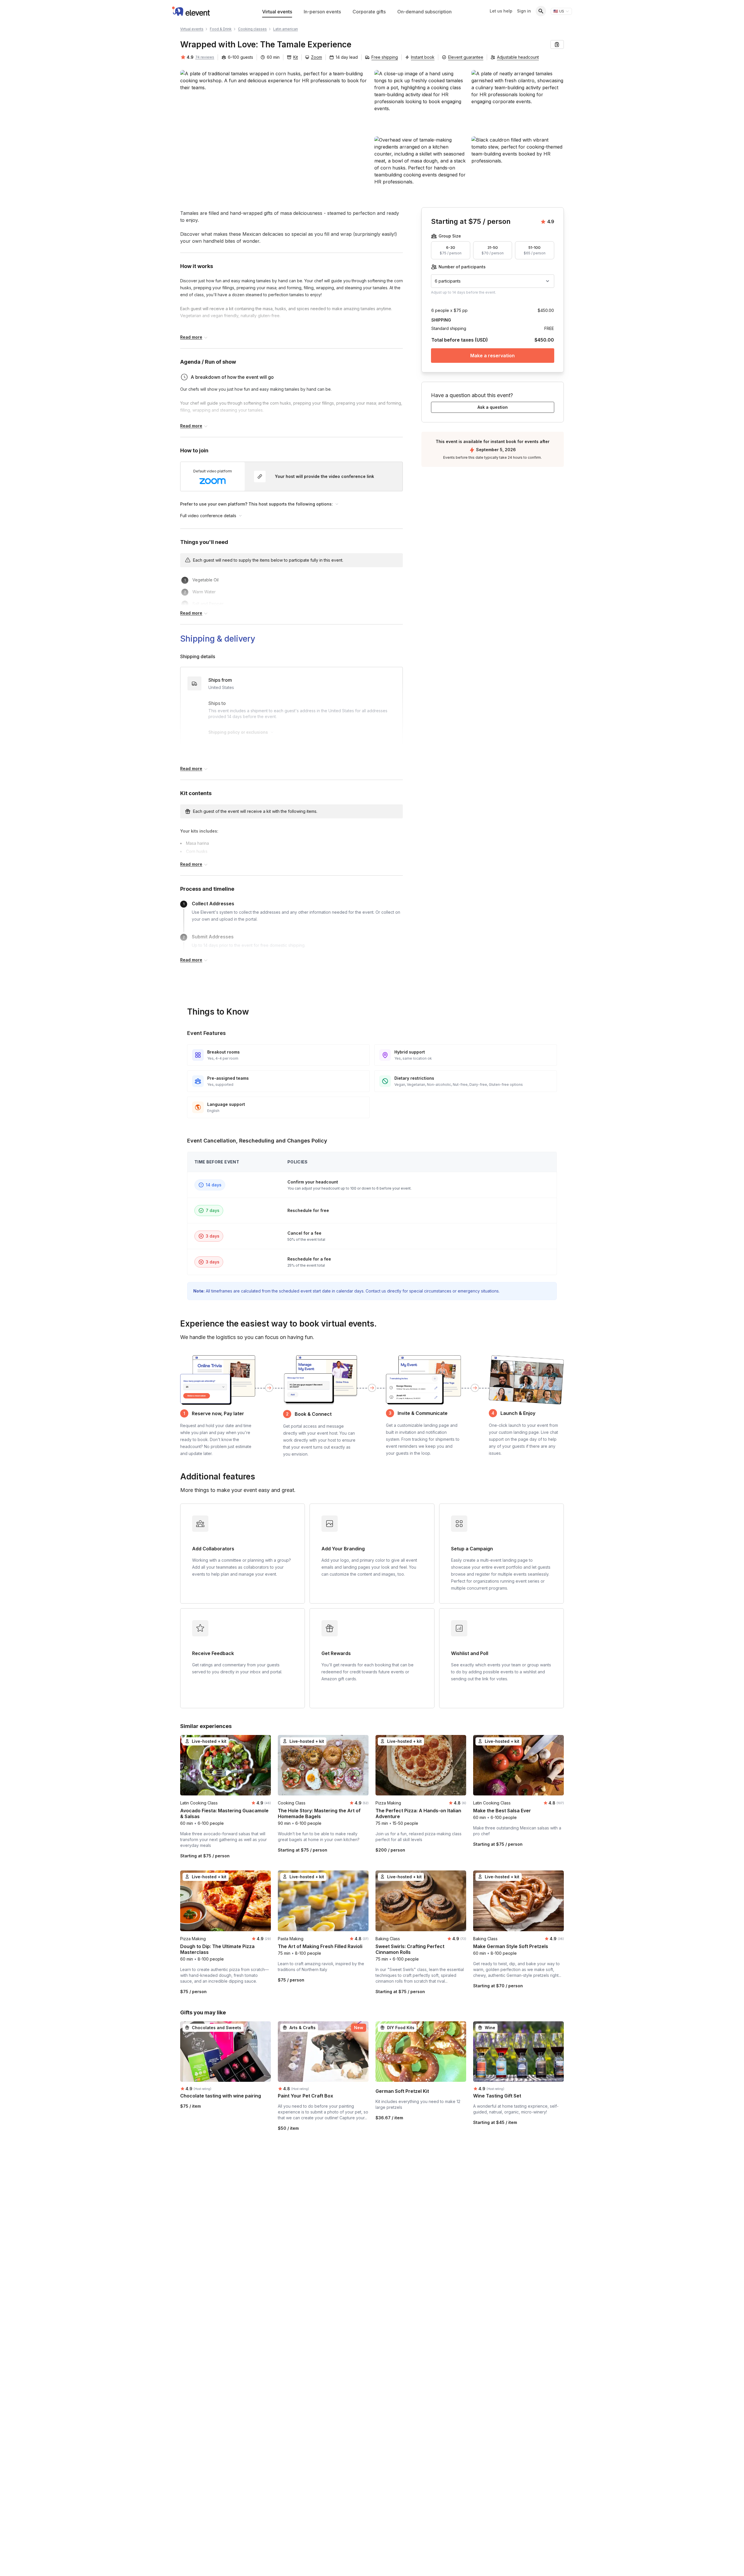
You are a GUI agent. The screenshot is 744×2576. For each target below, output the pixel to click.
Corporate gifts (369, 12)
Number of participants (462, 267)
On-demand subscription (424, 12)
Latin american (286, 29)
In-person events (322, 12)
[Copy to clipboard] (557, 44)
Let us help (501, 11)
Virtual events (277, 12)
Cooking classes (252, 29)
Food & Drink (221, 29)
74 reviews (205, 57)
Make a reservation (493, 356)
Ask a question (493, 407)
